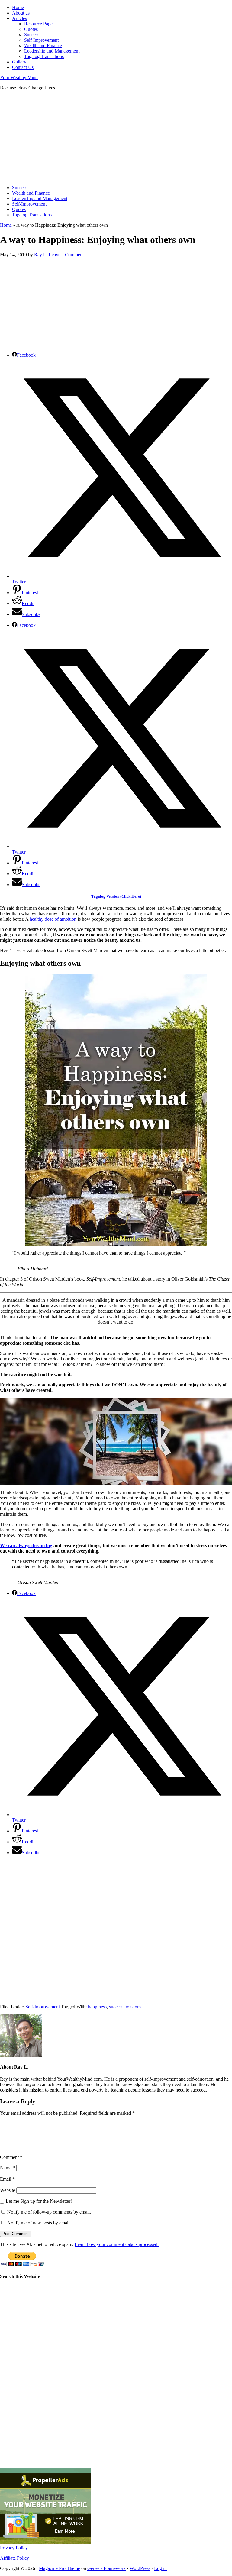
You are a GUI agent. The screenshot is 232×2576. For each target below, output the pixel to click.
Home (6, 225)
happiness (97, 2007)
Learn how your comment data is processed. (117, 2244)
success (116, 2007)
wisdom (133, 2007)
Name (8, 2168)
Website (8, 2190)
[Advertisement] (116, 138)
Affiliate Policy (14, 2558)
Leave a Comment (66, 255)
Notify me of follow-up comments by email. (49, 2212)
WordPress (140, 2568)
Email (7, 2179)
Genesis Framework (106, 2568)
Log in (160, 2568)
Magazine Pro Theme (60, 2568)
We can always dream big (26, 1546)
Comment (11, 2157)
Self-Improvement (43, 2007)
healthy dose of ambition (53, 919)
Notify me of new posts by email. (39, 2223)
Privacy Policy (14, 2548)
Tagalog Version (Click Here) (116, 896)
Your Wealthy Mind (19, 78)
